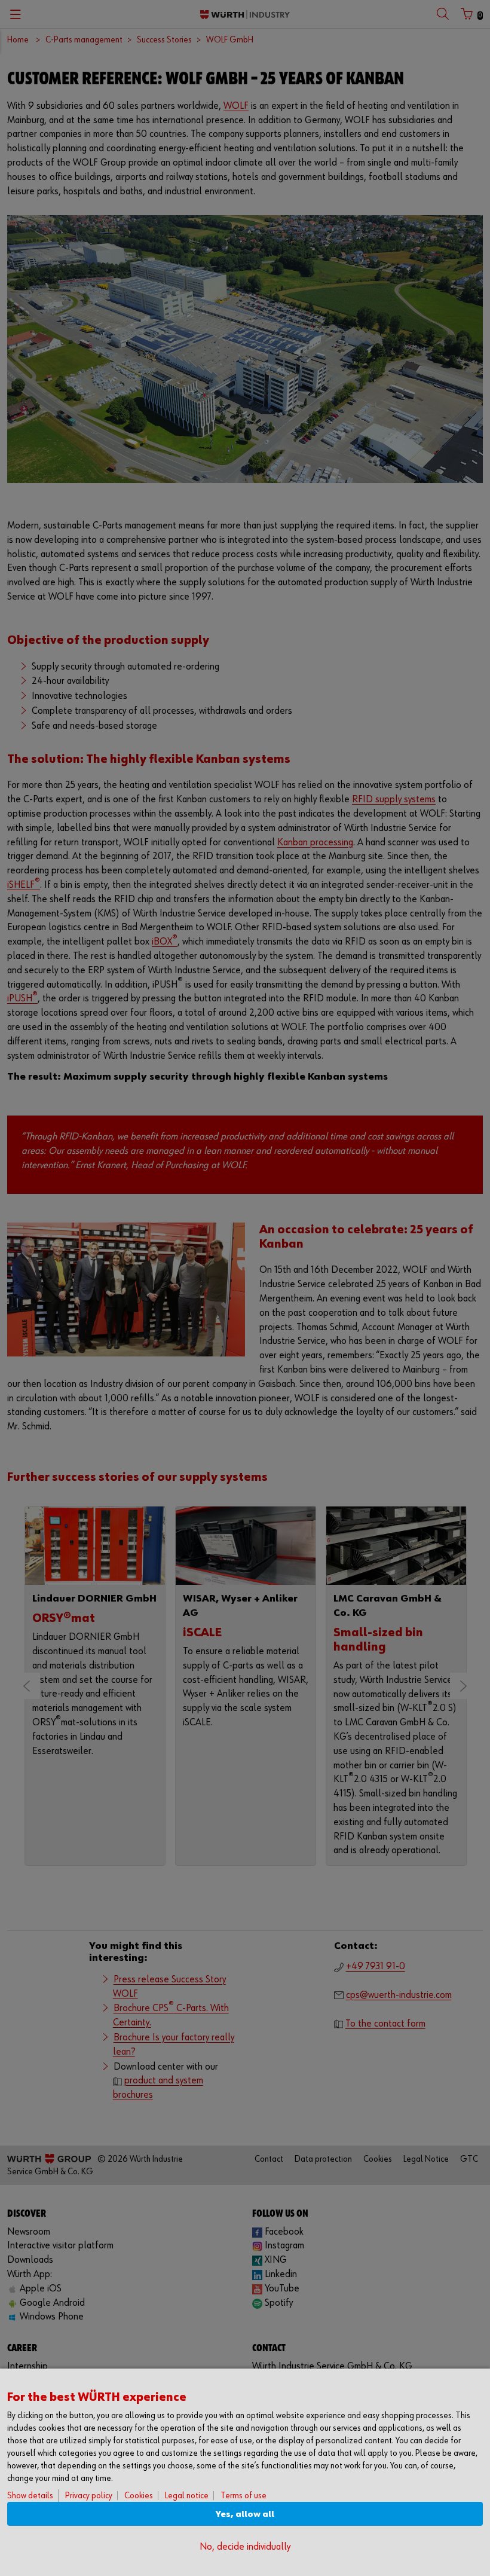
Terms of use (244, 2496)
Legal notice (187, 2496)
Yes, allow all (245, 2514)
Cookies (139, 2496)
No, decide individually (245, 2547)
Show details (30, 2496)
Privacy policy (89, 2496)
